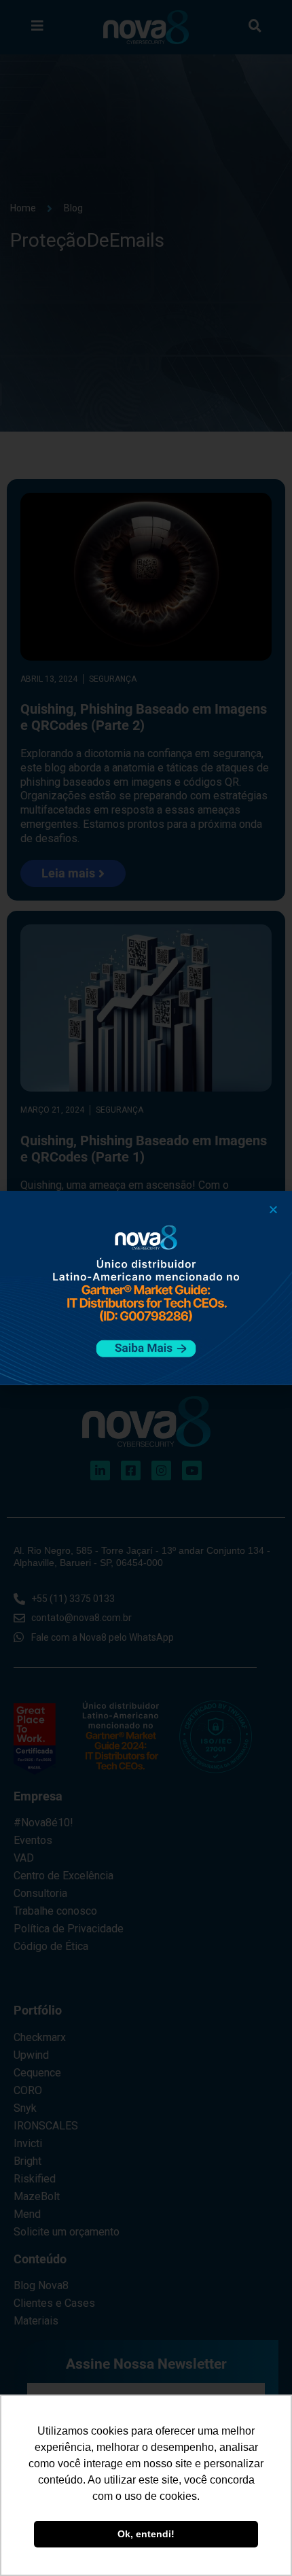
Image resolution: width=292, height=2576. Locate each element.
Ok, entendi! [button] (146, 2534)
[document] (146, 1288)
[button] (273, 1209)
